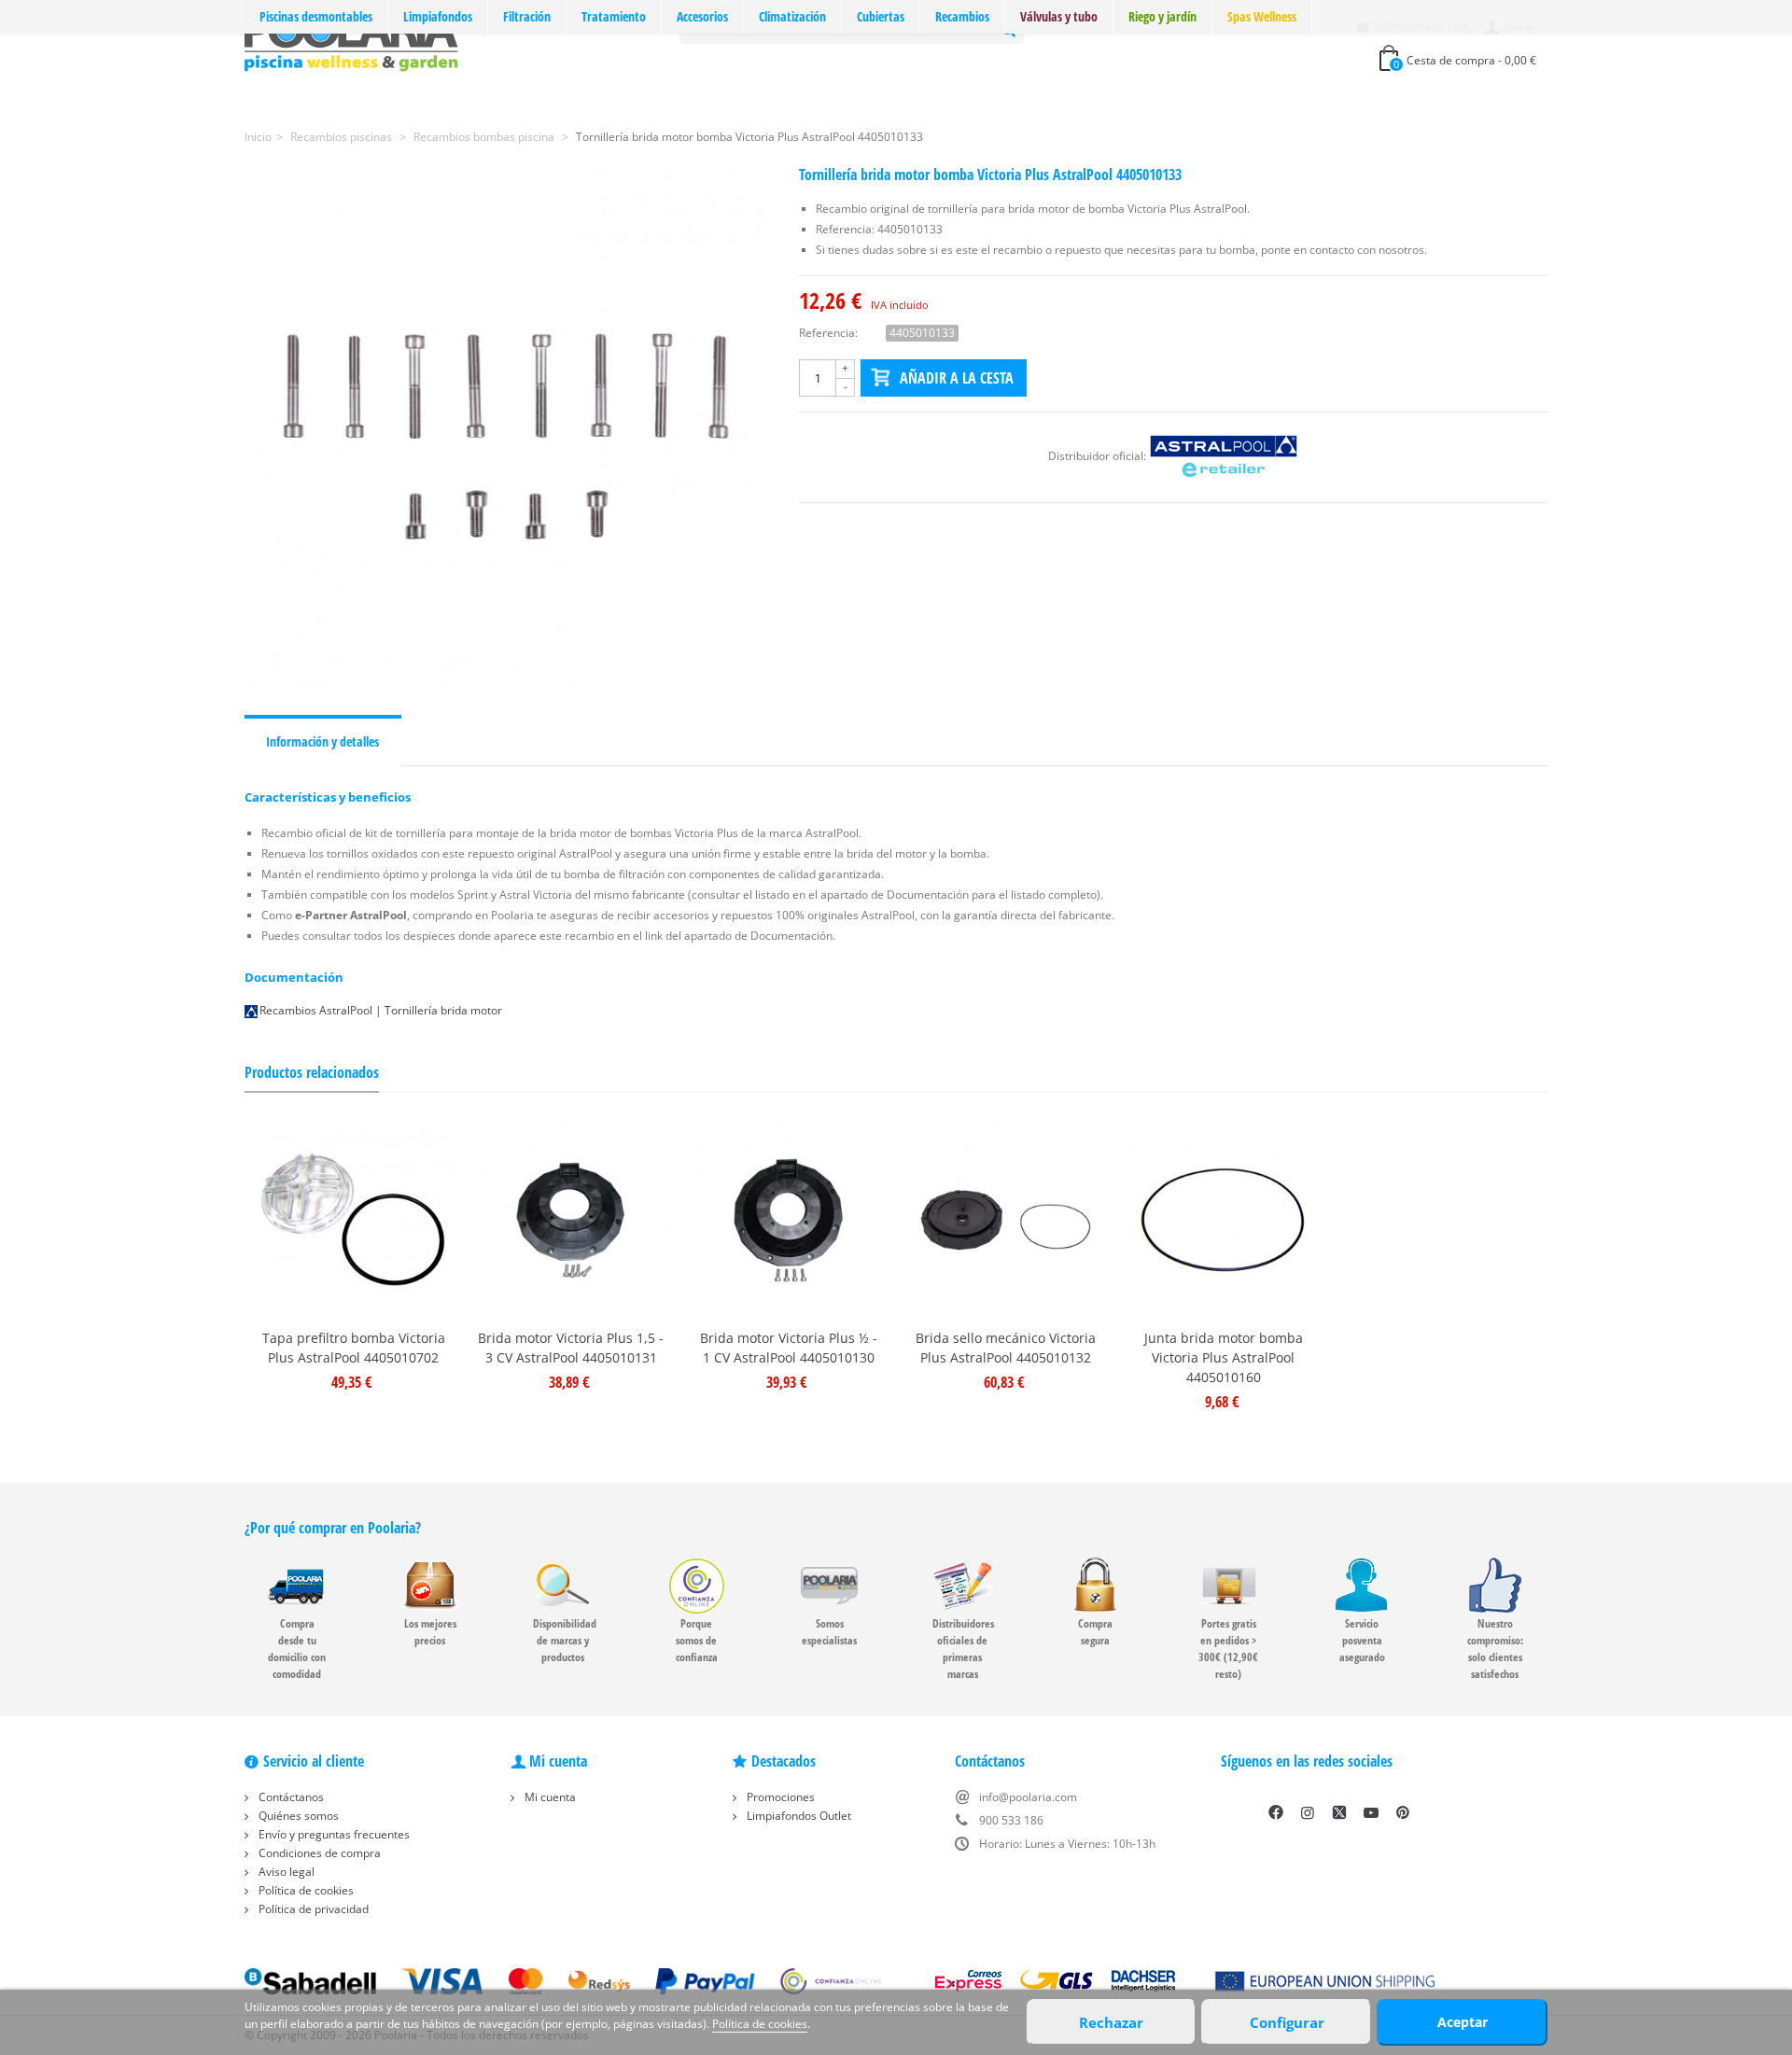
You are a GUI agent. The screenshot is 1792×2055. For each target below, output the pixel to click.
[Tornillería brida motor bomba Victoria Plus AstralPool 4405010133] (508, 429)
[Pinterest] (1403, 1812)
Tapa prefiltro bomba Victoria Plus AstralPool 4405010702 (354, 1348)
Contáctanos (290, 1797)
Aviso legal (285, 1872)
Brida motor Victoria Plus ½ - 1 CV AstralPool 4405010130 (789, 1348)
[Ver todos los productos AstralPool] (1224, 456)
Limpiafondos (438, 16)
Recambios (962, 16)
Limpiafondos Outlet (798, 1816)
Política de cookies (305, 1890)
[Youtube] (1371, 1812)
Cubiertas (881, 16)
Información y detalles (322, 741)
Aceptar (1463, 2022)
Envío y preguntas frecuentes (333, 1834)
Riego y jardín (1162, 16)
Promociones (779, 1797)
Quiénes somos (297, 1816)
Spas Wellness (1262, 16)
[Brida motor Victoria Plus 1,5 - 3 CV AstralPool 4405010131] (571, 1220)
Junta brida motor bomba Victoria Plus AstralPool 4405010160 (1224, 1357)
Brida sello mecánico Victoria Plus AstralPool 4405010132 (1006, 1348)
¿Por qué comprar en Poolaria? (333, 1528)
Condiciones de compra (318, 1853)
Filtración (527, 16)
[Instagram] (1308, 1812)
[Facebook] (1276, 1812)
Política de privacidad (312, 1909)
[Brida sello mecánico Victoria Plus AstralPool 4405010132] (1006, 1220)
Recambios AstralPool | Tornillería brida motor (381, 1010)
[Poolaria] (351, 41)
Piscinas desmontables (316, 16)
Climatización (792, 16)
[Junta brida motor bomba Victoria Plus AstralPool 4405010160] (1223, 1220)
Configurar (1287, 2022)
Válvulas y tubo (1059, 16)
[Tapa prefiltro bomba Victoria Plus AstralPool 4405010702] (353, 1220)
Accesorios (702, 16)
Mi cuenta (549, 1797)
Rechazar (1111, 2022)
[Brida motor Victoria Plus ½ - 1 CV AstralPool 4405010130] (788, 1220)
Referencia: (828, 333)
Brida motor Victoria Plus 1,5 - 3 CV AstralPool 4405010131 (571, 1348)
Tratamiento (614, 16)
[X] (1339, 1812)
